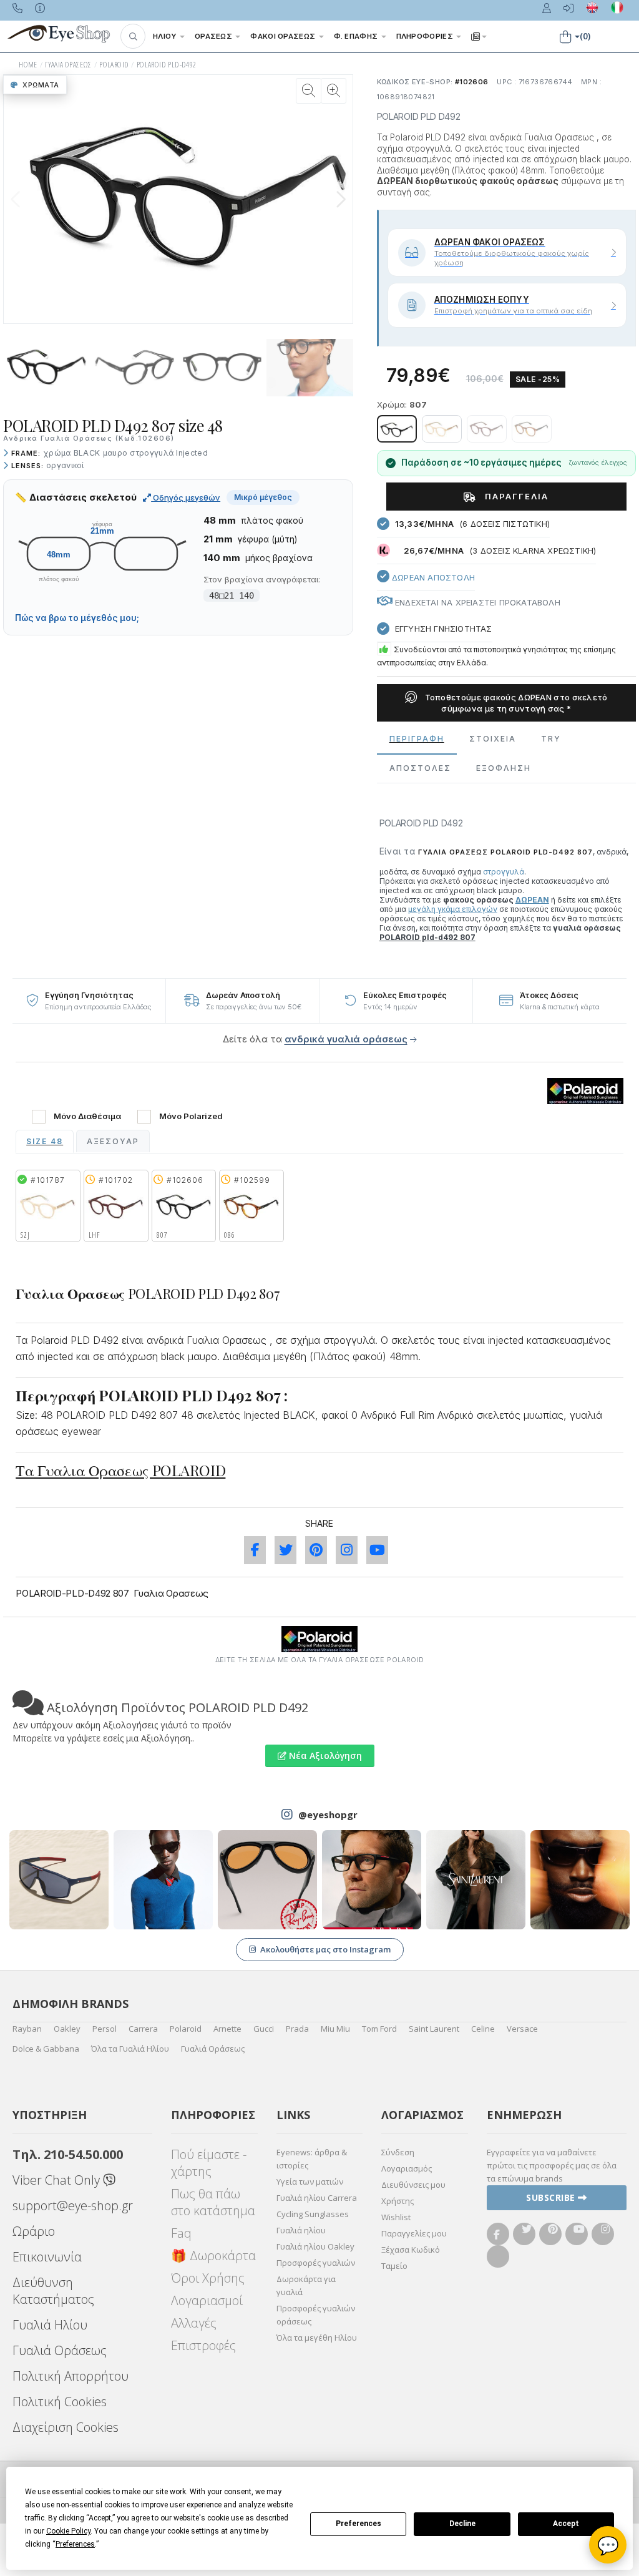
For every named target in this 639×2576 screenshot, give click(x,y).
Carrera (143, 2029)
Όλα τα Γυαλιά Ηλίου (130, 2049)
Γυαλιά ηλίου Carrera (317, 2198)
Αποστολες (420, 768)
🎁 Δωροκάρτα (213, 2255)
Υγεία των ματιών (310, 2182)
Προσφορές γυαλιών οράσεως (316, 2315)
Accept (566, 2524)
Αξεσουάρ (113, 1141)
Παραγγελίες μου (414, 2233)
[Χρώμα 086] (532, 429)
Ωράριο (34, 2231)
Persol (105, 2029)
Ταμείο (394, 2266)
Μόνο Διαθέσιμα (87, 1116)
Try (551, 739)
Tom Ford (379, 2029)
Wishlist (396, 2217)
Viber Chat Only (58, 2180)
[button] (133, 36)
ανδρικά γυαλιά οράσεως (346, 1039)
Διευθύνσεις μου (413, 2185)
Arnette (227, 2029)
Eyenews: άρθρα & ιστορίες (312, 2159)
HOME (28, 65)
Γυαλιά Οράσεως (213, 2049)
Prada (297, 2029)
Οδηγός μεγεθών (186, 497)
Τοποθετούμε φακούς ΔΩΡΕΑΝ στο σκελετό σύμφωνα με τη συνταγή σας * (515, 703)
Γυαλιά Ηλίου (50, 2325)
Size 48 (45, 1141)
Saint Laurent (434, 2029)
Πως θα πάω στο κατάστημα (213, 2202)
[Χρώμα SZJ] (442, 429)
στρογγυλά (504, 872)
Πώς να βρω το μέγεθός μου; (77, 618)
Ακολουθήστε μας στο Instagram (325, 1949)
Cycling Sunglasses (313, 2214)
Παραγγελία (515, 496)
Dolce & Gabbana (46, 2049)
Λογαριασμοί (207, 2300)
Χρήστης (398, 2201)
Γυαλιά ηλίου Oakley (315, 2246)
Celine (483, 2029)
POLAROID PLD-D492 (167, 65)
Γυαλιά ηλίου (301, 2230)
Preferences (359, 2524)
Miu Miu (335, 2029)
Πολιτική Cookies (60, 2402)
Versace (522, 2029)
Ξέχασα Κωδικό (411, 2250)
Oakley (67, 2029)
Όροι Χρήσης (208, 2278)
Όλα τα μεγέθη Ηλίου (317, 2338)
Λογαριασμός (407, 2168)
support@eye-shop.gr (73, 2206)
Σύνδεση (398, 2152)
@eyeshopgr (328, 1814)
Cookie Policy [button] (68, 2531)
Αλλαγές (194, 2323)
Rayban (27, 2029)
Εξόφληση (504, 768)
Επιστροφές (203, 2345)
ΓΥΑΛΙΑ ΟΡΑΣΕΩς (68, 65)
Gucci (264, 2029)
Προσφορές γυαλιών (316, 2263)
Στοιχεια (493, 739)
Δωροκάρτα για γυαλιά (306, 2285)
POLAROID (114, 65)
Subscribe (552, 2197)
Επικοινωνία (47, 2257)
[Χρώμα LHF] (487, 429)
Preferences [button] (75, 2544)
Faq (181, 2233)
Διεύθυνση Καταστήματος (53, 2291)
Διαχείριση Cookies (66, 2427)
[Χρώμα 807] (397, 429)
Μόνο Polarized (191, 1116)
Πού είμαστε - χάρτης (209, 2163)
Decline (462, 2524)
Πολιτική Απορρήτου (71, 2376)
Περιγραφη (417, 739)
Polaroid (186, 2029)
